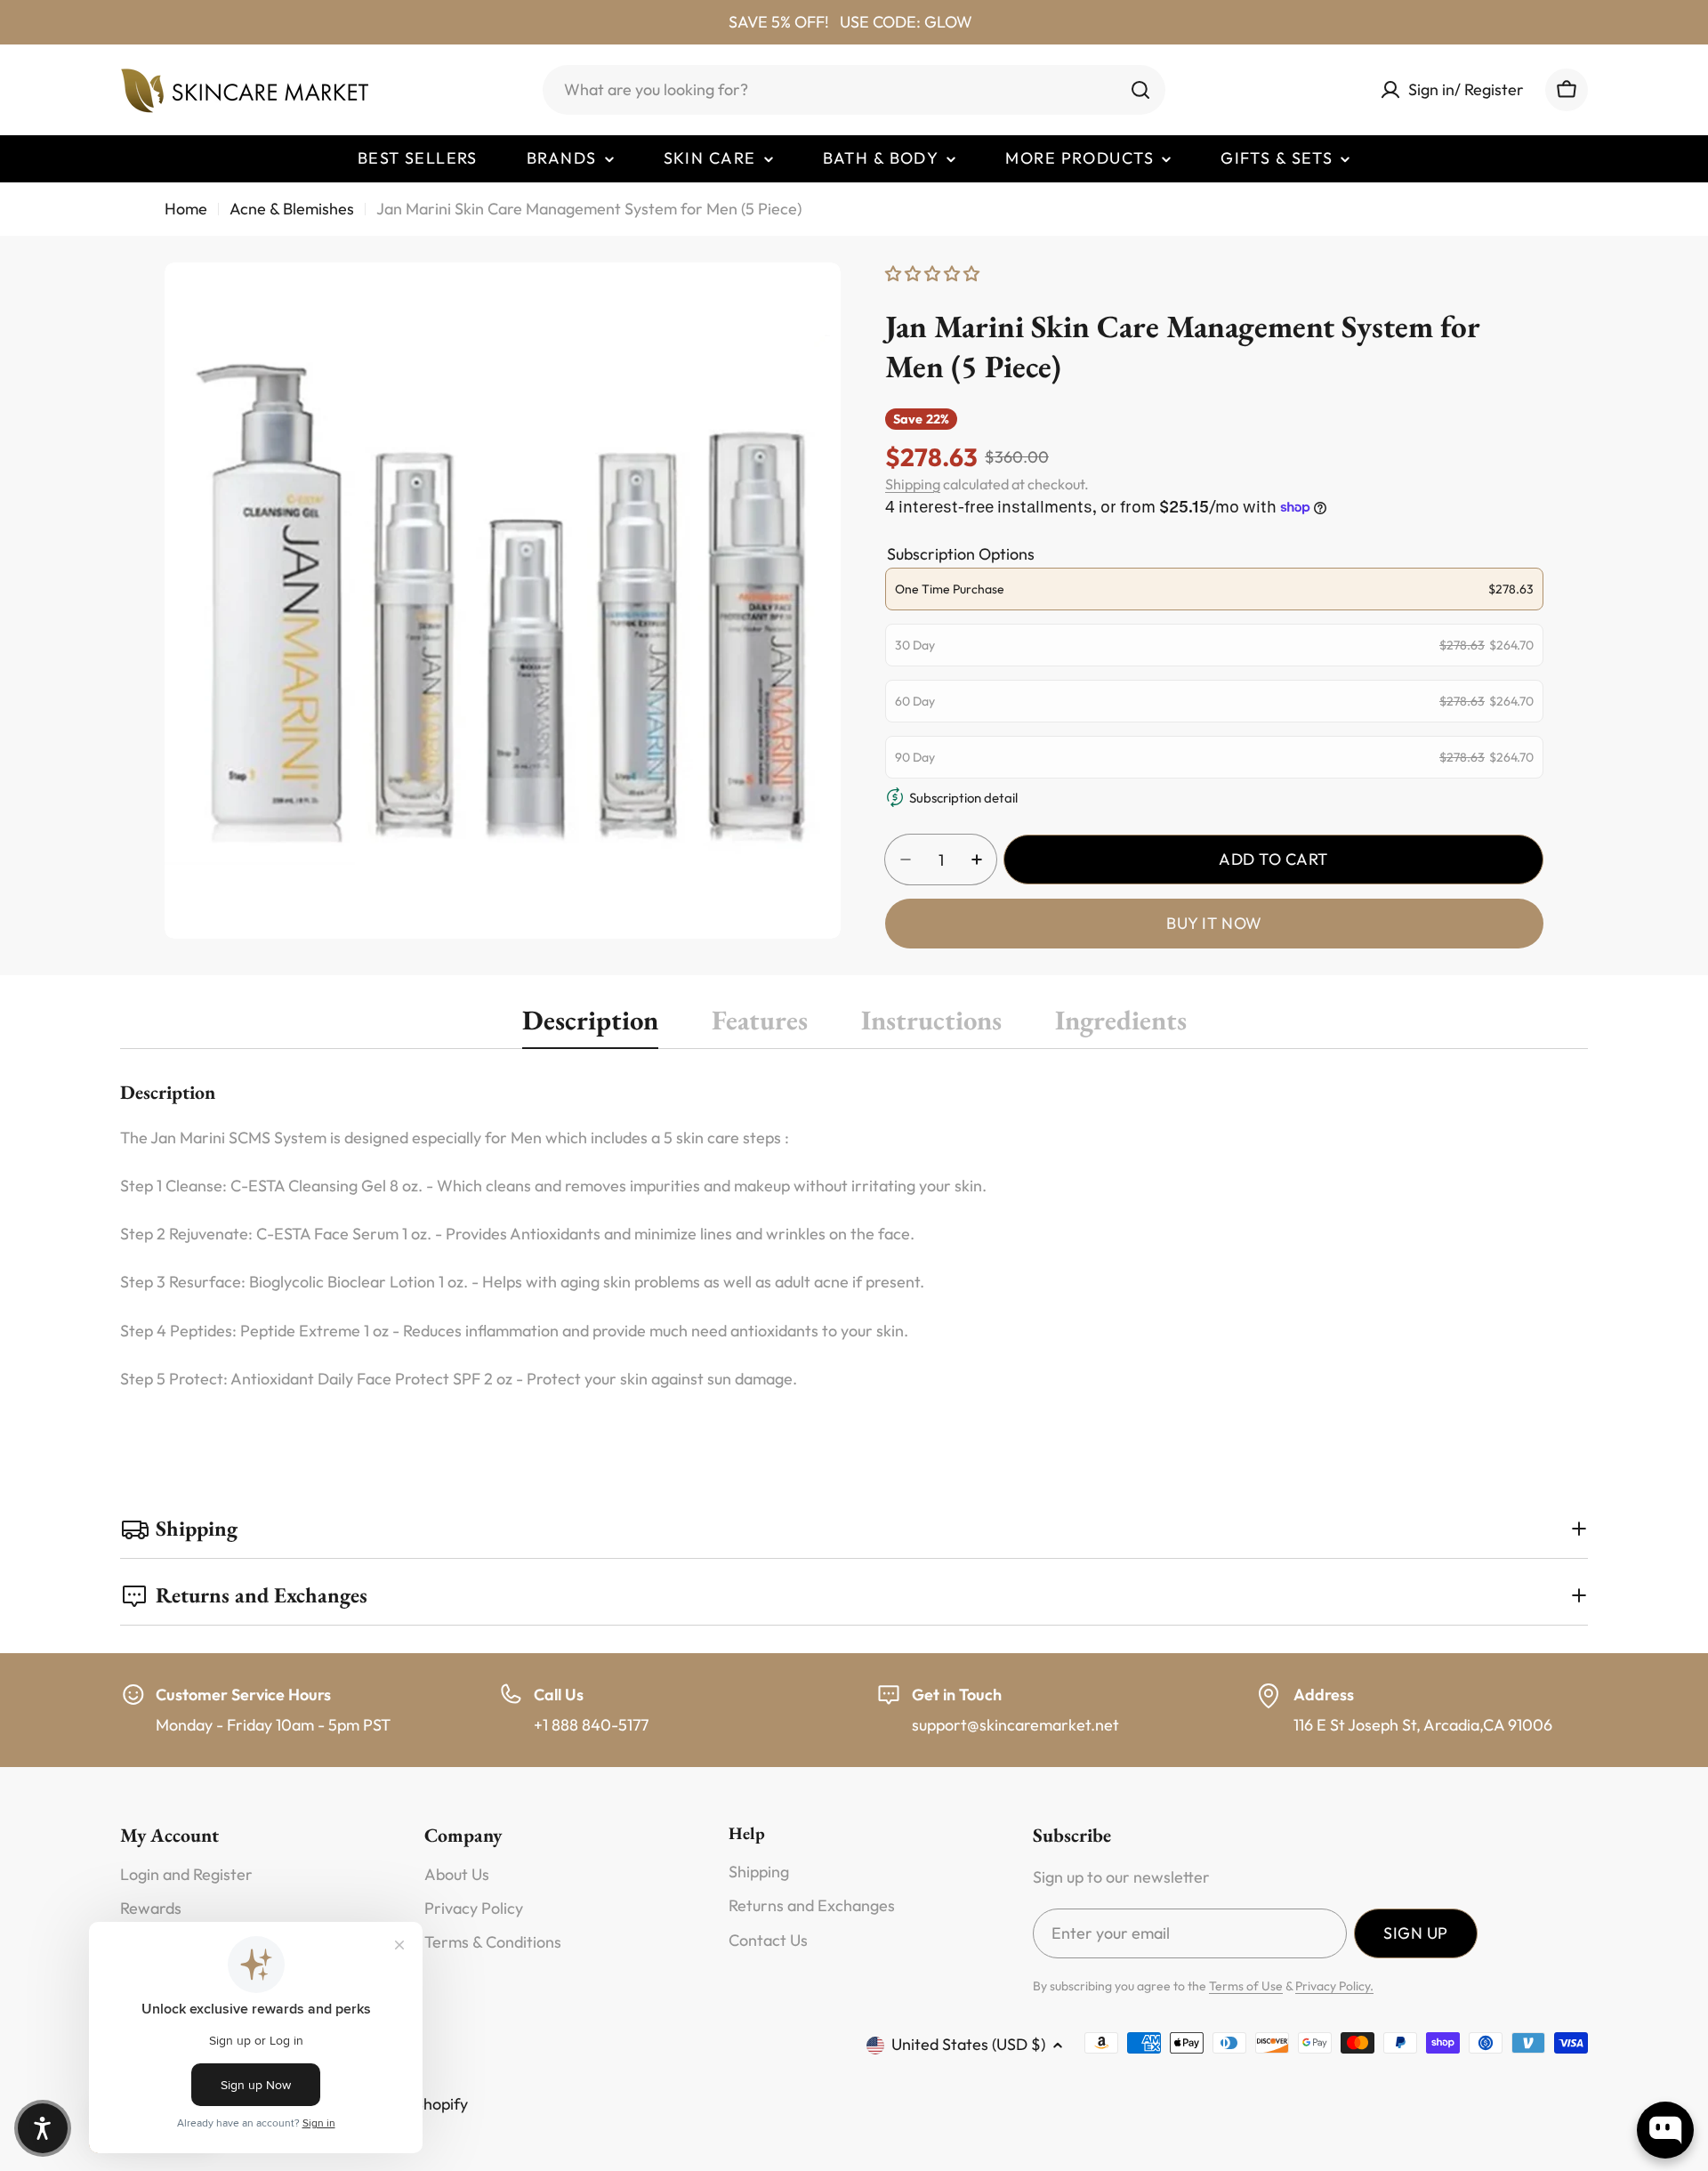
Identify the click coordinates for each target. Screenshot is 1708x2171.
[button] (43, 2128)
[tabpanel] (854, 1235)
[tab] (590, 1025)
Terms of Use (1246, 1986)
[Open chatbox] (1665, 2130)
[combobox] (854, 90)
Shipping (913, 484)
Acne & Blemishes (292, 209)
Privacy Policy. (1334, 1986)
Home (186, 209)
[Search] (1140, 90)
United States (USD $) (968, 2044)
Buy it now (1214, 923)
